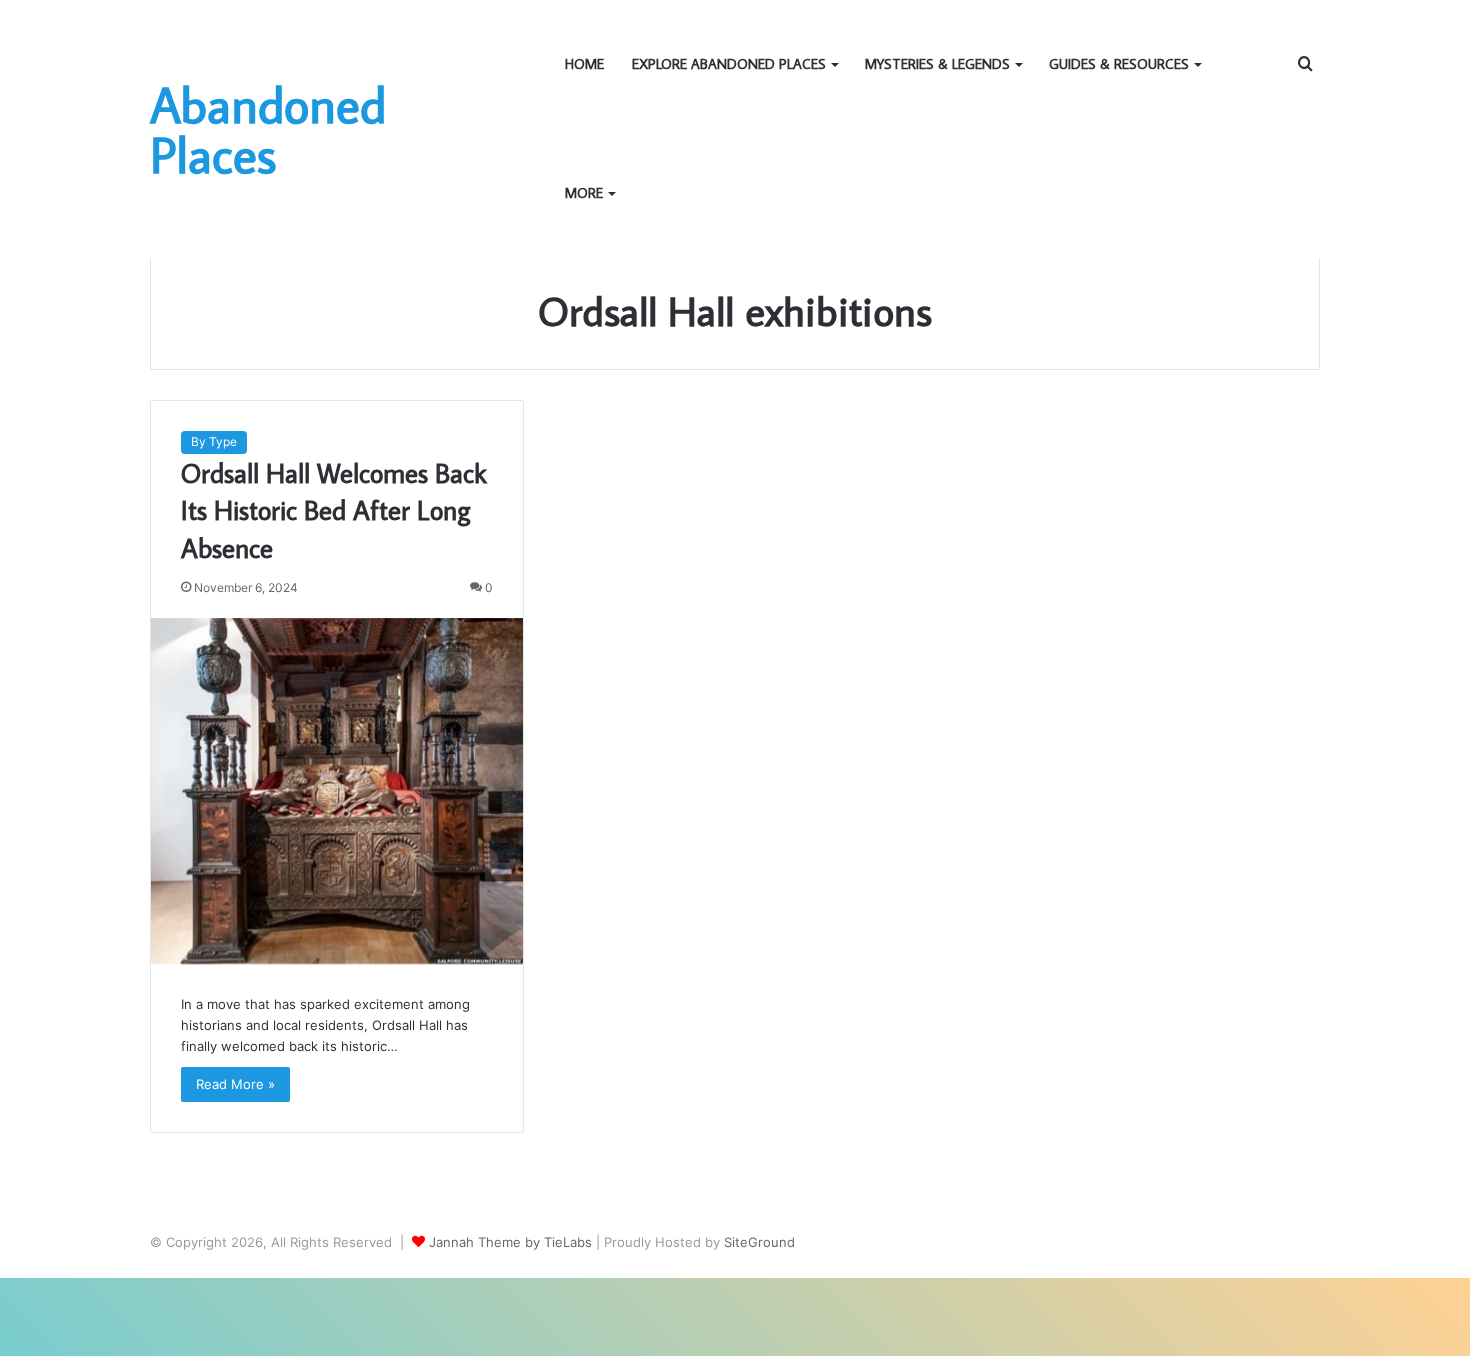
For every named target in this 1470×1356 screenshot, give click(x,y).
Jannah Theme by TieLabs (510, 1242)
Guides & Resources (1119, 64)
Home (584, 64)
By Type (214, 441)
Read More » (235, 1084)
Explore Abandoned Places (729, 64)
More (584, 193)
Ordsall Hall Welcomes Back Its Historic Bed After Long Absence (334, 510)
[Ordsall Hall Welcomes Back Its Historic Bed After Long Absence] (337, 791)
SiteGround (759, 1242)
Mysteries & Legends (937, 64)
